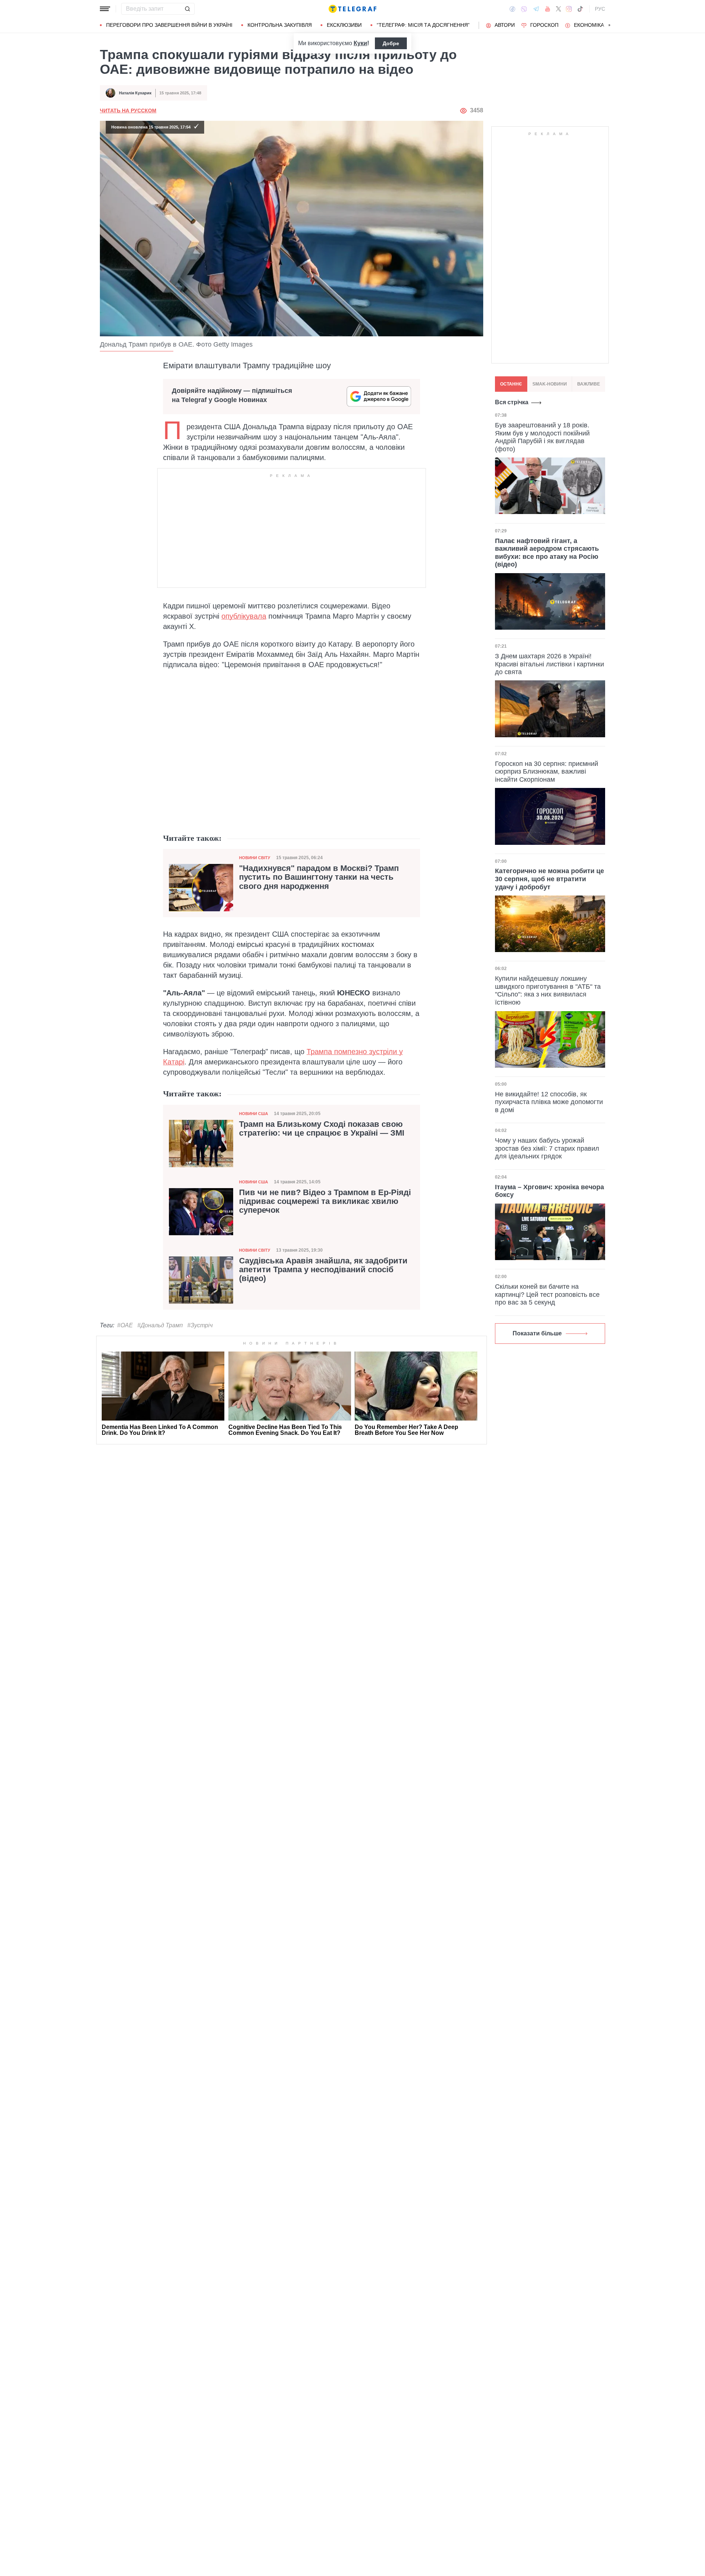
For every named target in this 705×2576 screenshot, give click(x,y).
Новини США (254, 1114)
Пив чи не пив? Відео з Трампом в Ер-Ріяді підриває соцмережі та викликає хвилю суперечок (325, 1201)
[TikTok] (580, 9)
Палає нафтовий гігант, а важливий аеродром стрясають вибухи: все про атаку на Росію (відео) (547, 552)
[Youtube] (548, 9)
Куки (360, 43)
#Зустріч (200, 1325)
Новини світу (255, 858)
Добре (391, 43)
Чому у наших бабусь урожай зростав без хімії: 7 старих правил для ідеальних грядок (547, 1148)
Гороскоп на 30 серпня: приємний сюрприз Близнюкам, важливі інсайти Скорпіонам (547, 772)
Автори (505, 25)
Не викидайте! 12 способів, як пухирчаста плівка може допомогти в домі (549, 1102)
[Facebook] (512, 9)
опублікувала (244, 616)
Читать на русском (128, 111)
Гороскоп (544, 25)
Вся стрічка (512, 402)
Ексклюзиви (344, 25)
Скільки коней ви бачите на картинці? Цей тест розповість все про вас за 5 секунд (547, 1294)
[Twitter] (558, 9)
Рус (600, 9)
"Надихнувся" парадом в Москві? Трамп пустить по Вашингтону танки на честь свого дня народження (319, 877)
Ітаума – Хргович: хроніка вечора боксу (549, 1191)
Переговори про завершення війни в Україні (169, 25)
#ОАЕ (125, 1325)
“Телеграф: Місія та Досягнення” (423, 25)
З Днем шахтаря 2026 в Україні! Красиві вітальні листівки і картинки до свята (549, 664)
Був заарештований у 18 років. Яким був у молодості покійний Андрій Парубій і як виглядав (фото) (542, 437)
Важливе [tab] (589, 384)
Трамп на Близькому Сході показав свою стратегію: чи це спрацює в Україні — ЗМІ (322, 1129)
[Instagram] (569, 9)
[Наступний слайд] (610, 25)
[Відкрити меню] (105, 9)
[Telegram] (536, 9)
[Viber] (524, 9)
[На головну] (352, 9)
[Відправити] (187, 9)
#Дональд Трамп (160, 1325)
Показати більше (537, 1333)
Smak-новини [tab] (550, 384)
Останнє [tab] (511, 384)
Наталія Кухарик (135, 93)
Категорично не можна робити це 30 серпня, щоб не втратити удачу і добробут (549, 879)
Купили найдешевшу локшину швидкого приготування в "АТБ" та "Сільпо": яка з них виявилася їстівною (548, 990)
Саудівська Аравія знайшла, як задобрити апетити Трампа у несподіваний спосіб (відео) (323, 1270)
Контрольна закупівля (280, 25)
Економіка (589, 25)
